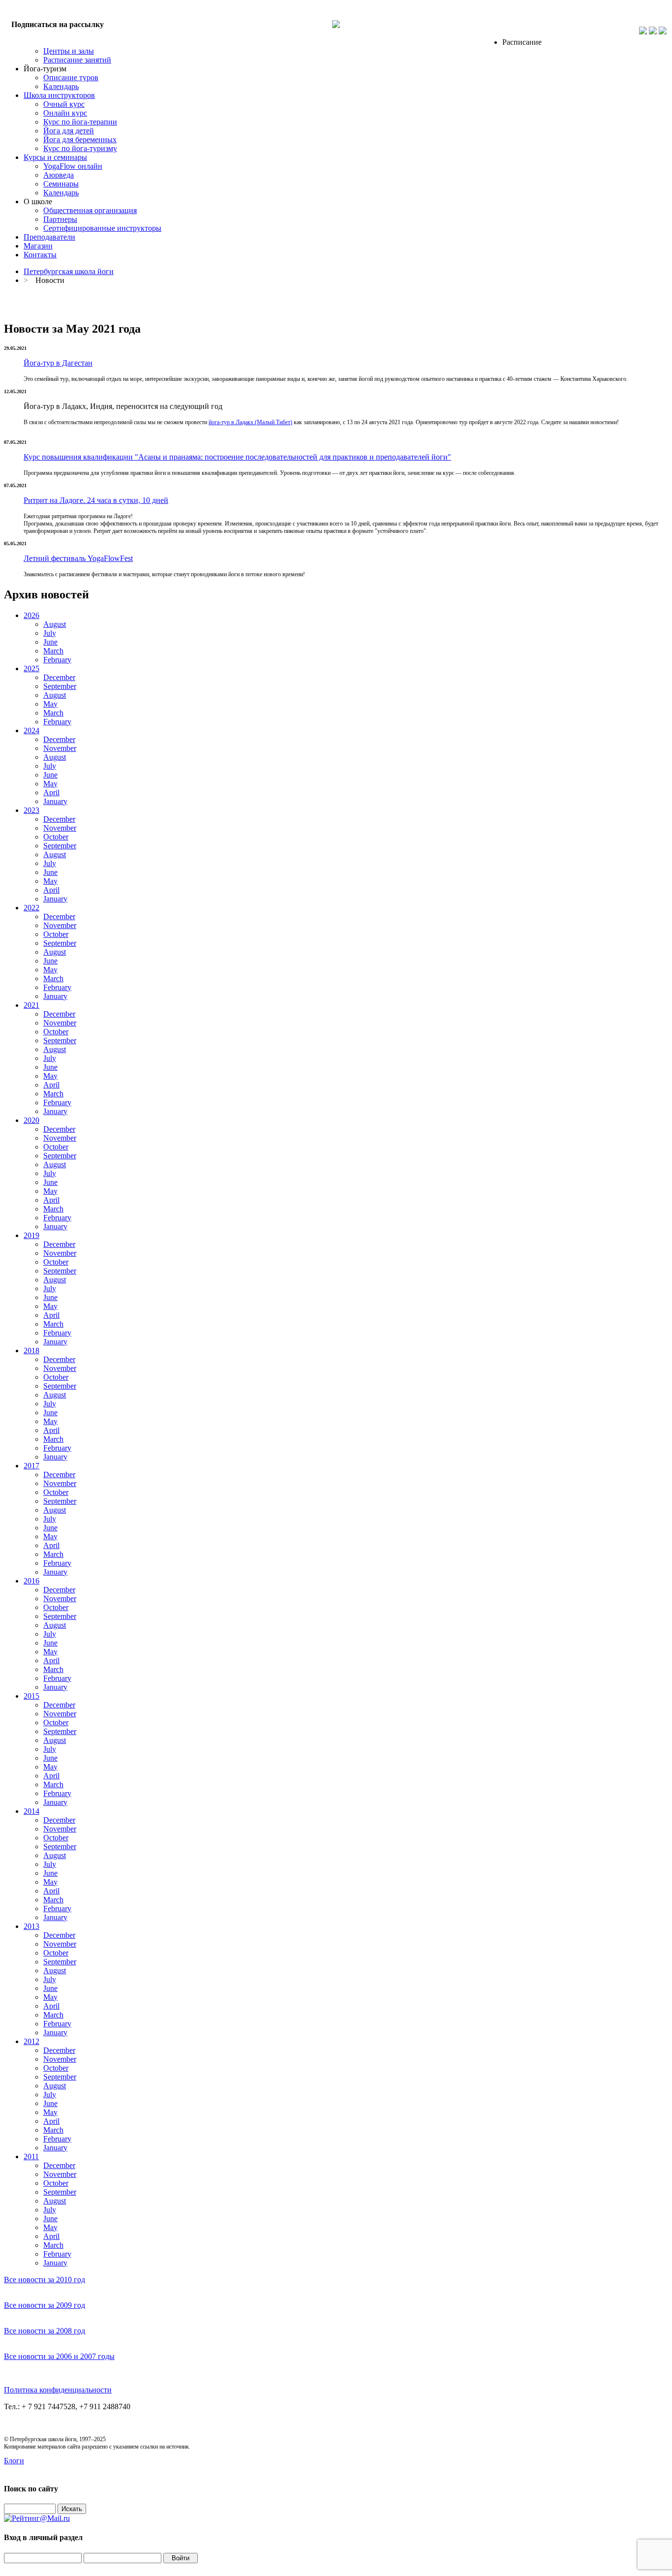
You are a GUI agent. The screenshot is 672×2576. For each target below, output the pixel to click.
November (60, 748)
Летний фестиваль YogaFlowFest (78, 558)
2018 (31, 1350)
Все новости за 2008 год (45, 2331)
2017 (31, 1466)
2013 (31, 1926)
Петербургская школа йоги (69, 271)
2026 (31, 615)
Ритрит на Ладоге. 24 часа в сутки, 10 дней (96, 500)
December (59, 677)
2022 (31, 908)
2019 (31, 1235)
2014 (31, 1811)
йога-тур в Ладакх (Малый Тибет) (250, 422)
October (56, 837)
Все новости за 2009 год (45, 2305)
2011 (31, 2157)
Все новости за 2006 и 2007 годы (59, 2356)
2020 (31, 1120)
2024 (31, 730)
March (53, 651)
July (50, 633)
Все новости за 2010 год (45, 2280)
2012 (31, 2041)
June (50, 642)
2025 (31, 668)
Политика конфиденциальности (58, 2390)
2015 (31, 1696)
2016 (31, 1581)
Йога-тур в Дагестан (58, 363)
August (55, 624)
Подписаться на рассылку (58, 24)
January (55, 801)
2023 (31, 810)
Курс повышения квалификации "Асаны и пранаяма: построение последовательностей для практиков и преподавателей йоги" (237, 457)
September (60, 686)
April (51, 792)
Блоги (14, 2461)
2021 (31, 1005)
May (50, 704)
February (57, 660)
